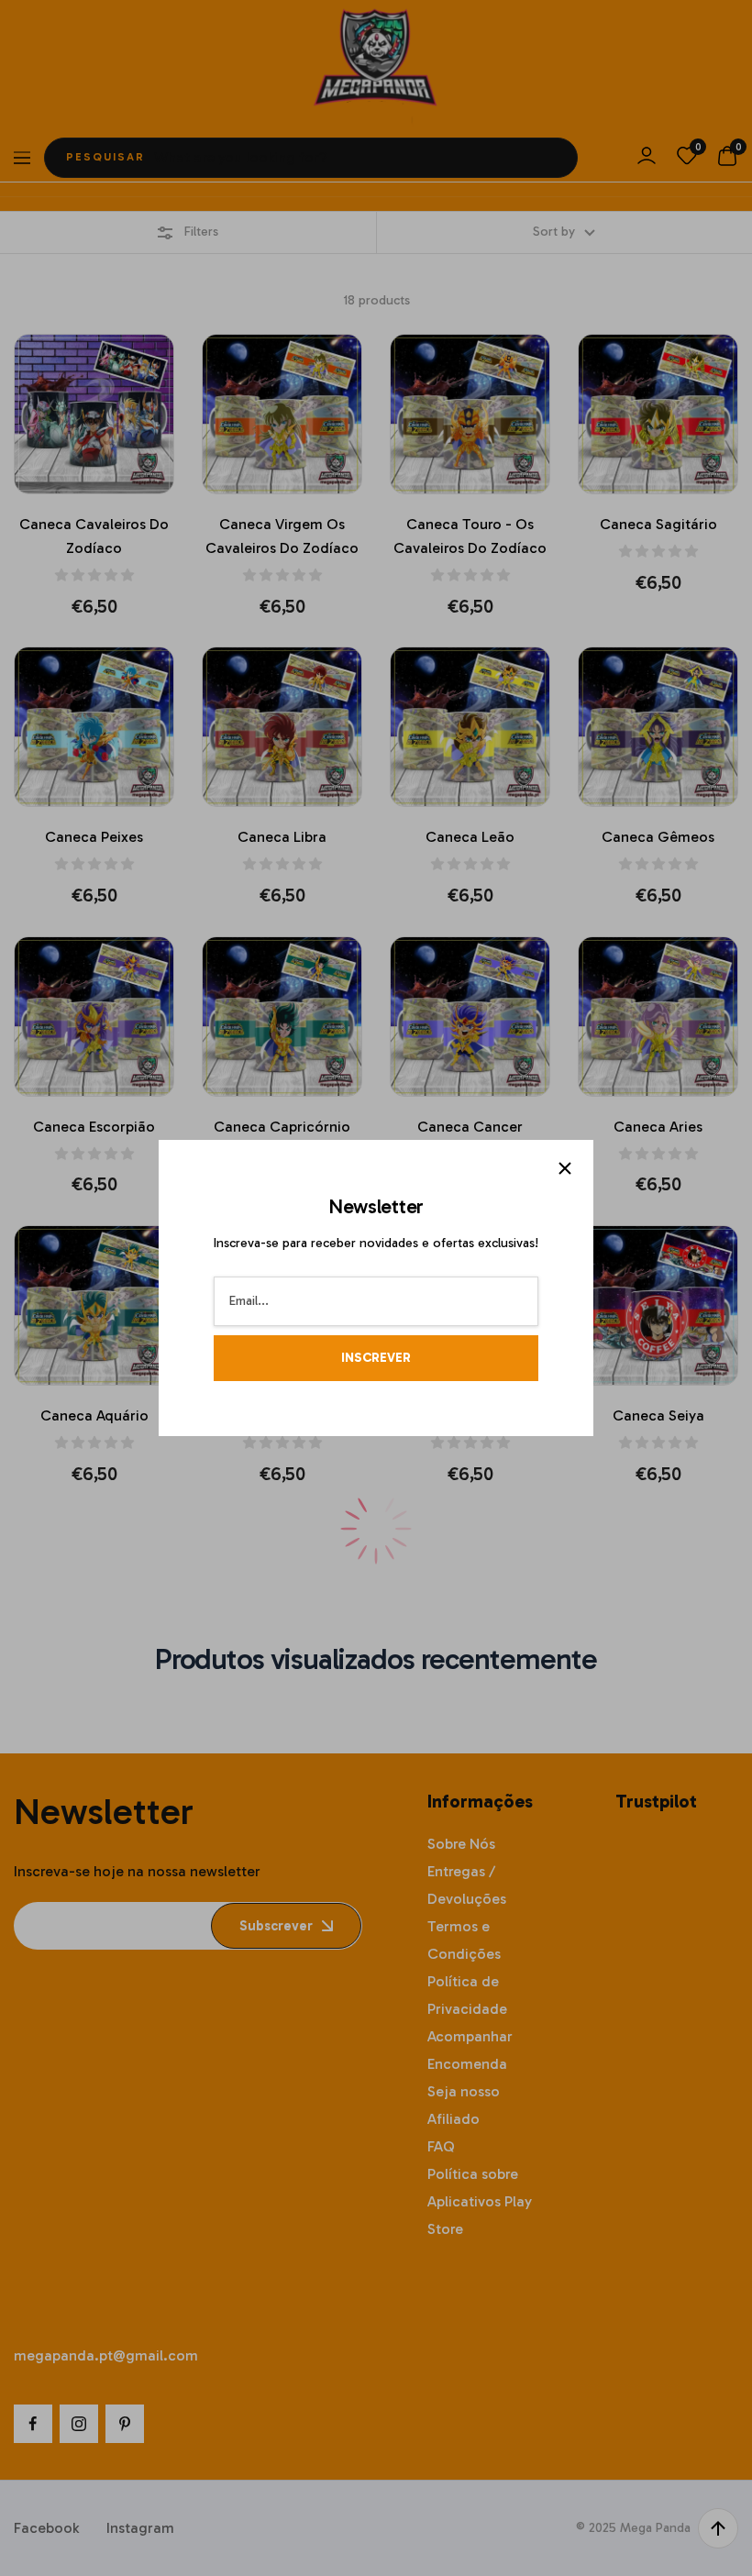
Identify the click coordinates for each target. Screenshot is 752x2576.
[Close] (565, 1168)
